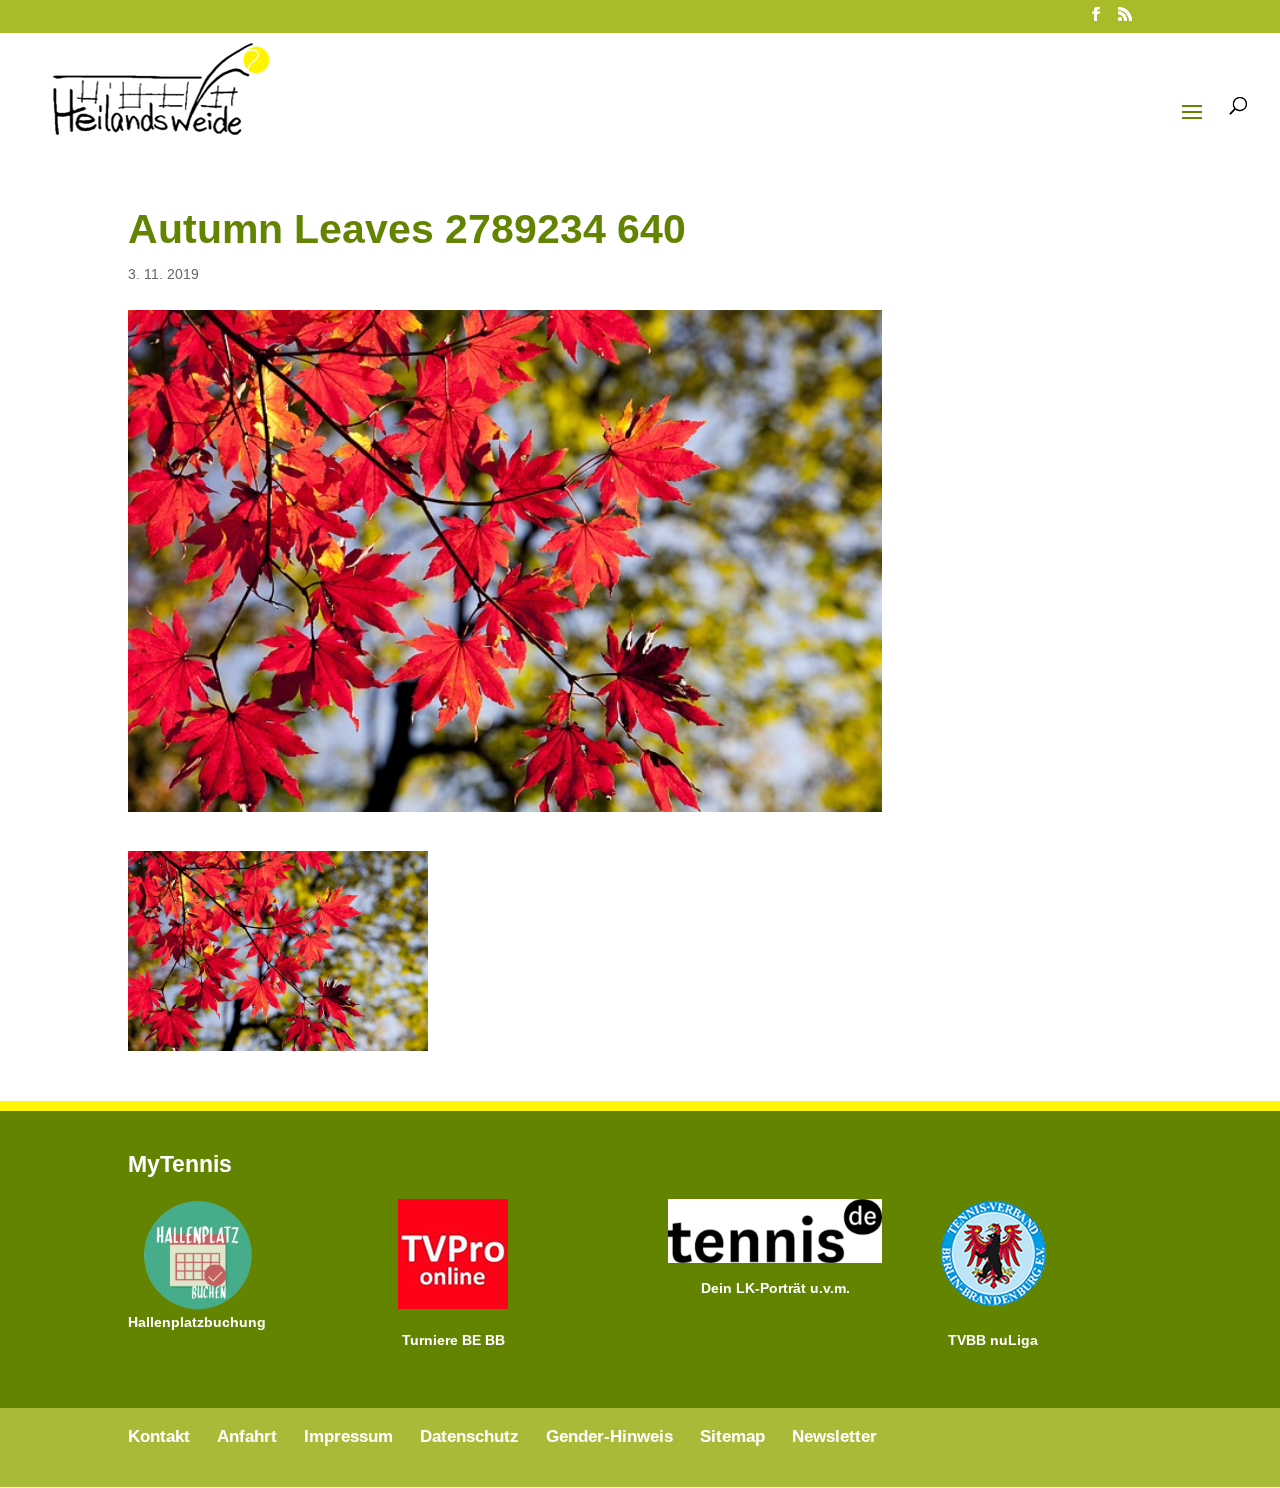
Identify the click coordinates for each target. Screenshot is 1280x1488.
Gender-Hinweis (609, 1436)
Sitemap (732, 1436)
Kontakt (159, 1436)
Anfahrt (247, 1436)
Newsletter (834, 1436)
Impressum (348, 1436)
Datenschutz (469, 1436)
